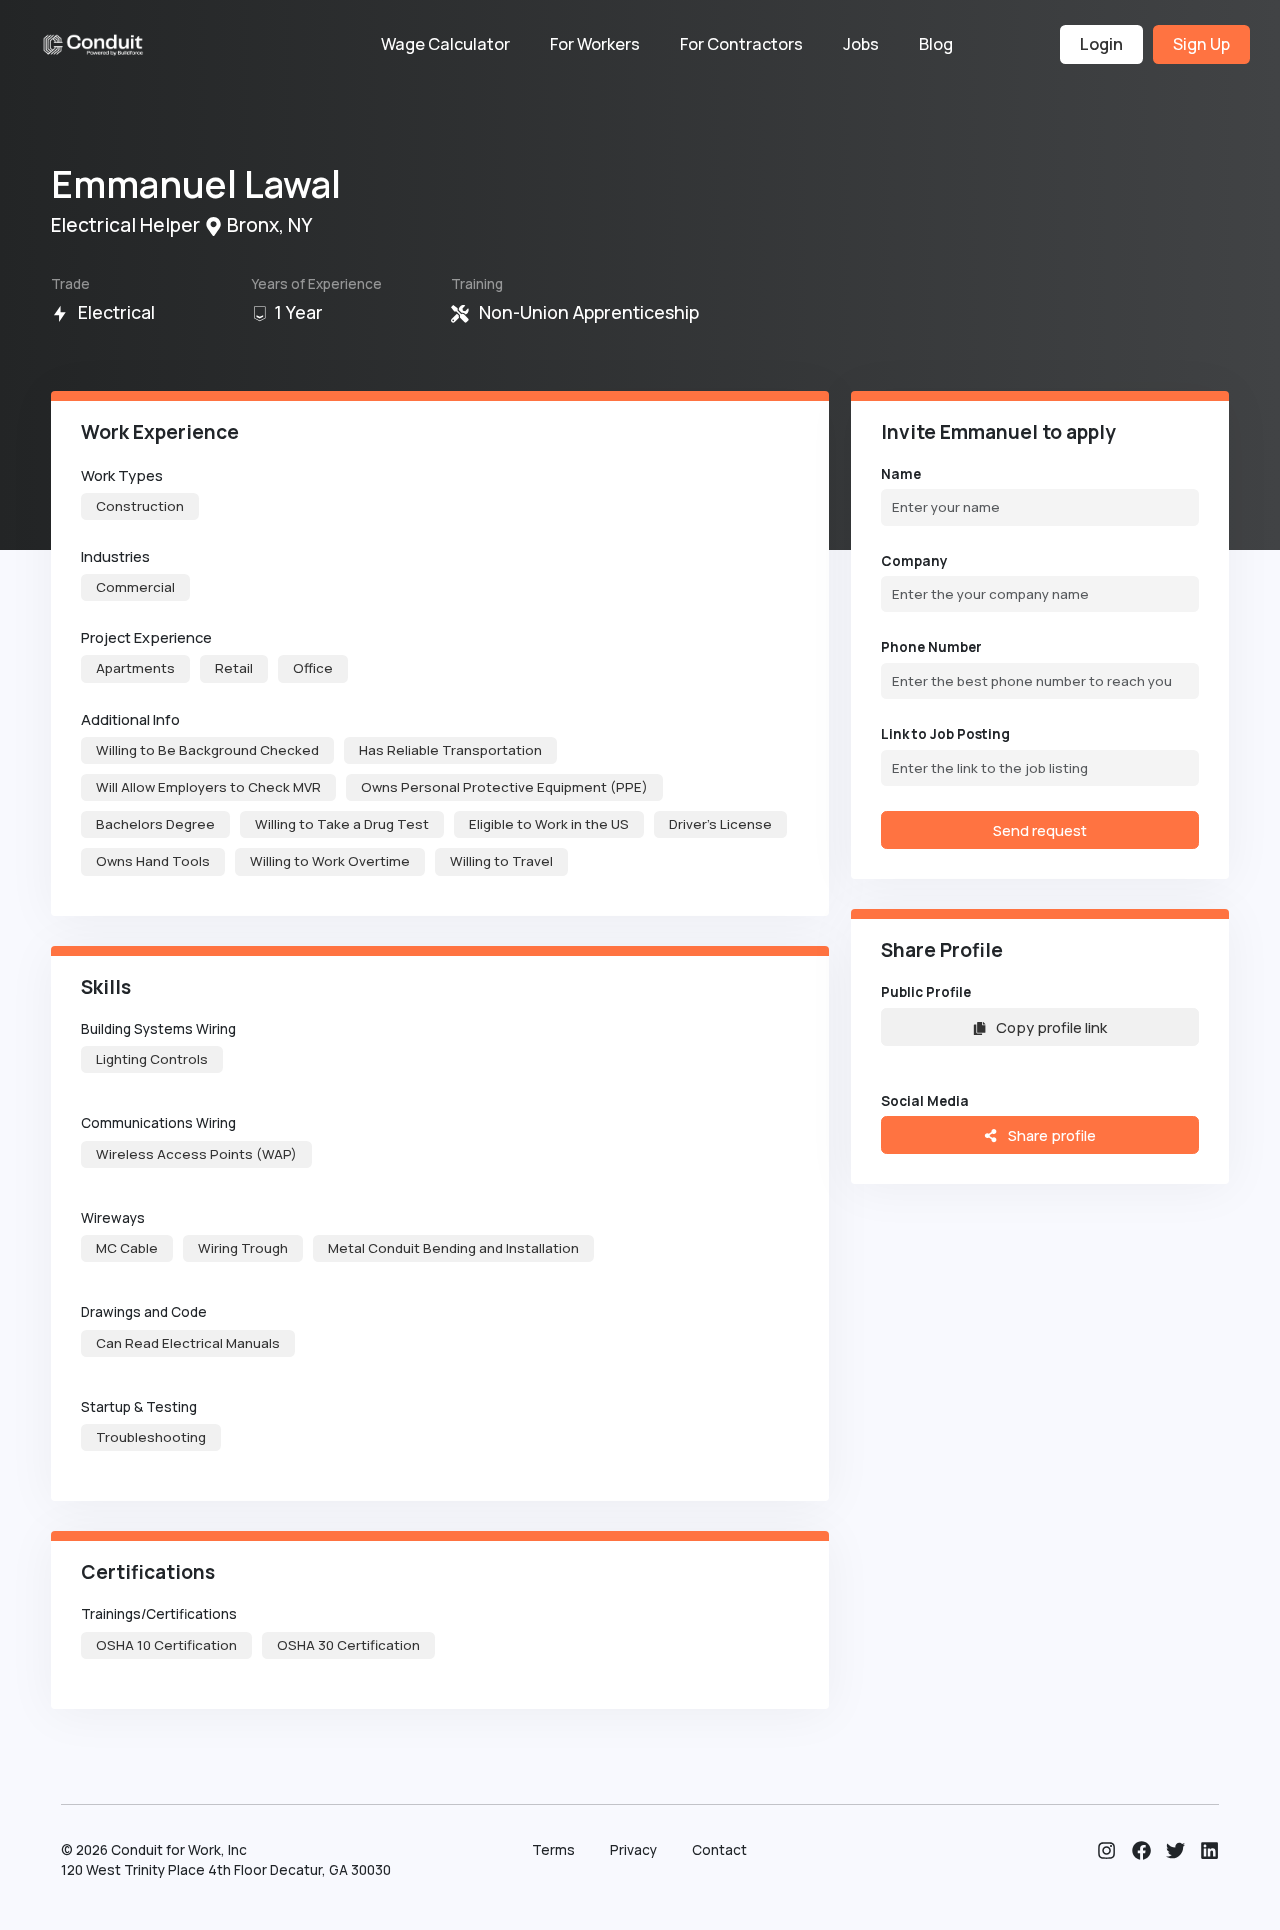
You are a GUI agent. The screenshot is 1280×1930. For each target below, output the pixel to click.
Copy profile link (1051, 1027)
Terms (553, 1850)
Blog (936, 44)
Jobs (861, 44)
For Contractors (741, 44)
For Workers (595, 44)
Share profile (1050, 1135)
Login (1101, 44)
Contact (719, 1850)
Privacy (633, 1850)
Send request (1040, 830)
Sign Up (1201, 44)
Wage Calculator (445, 44)
